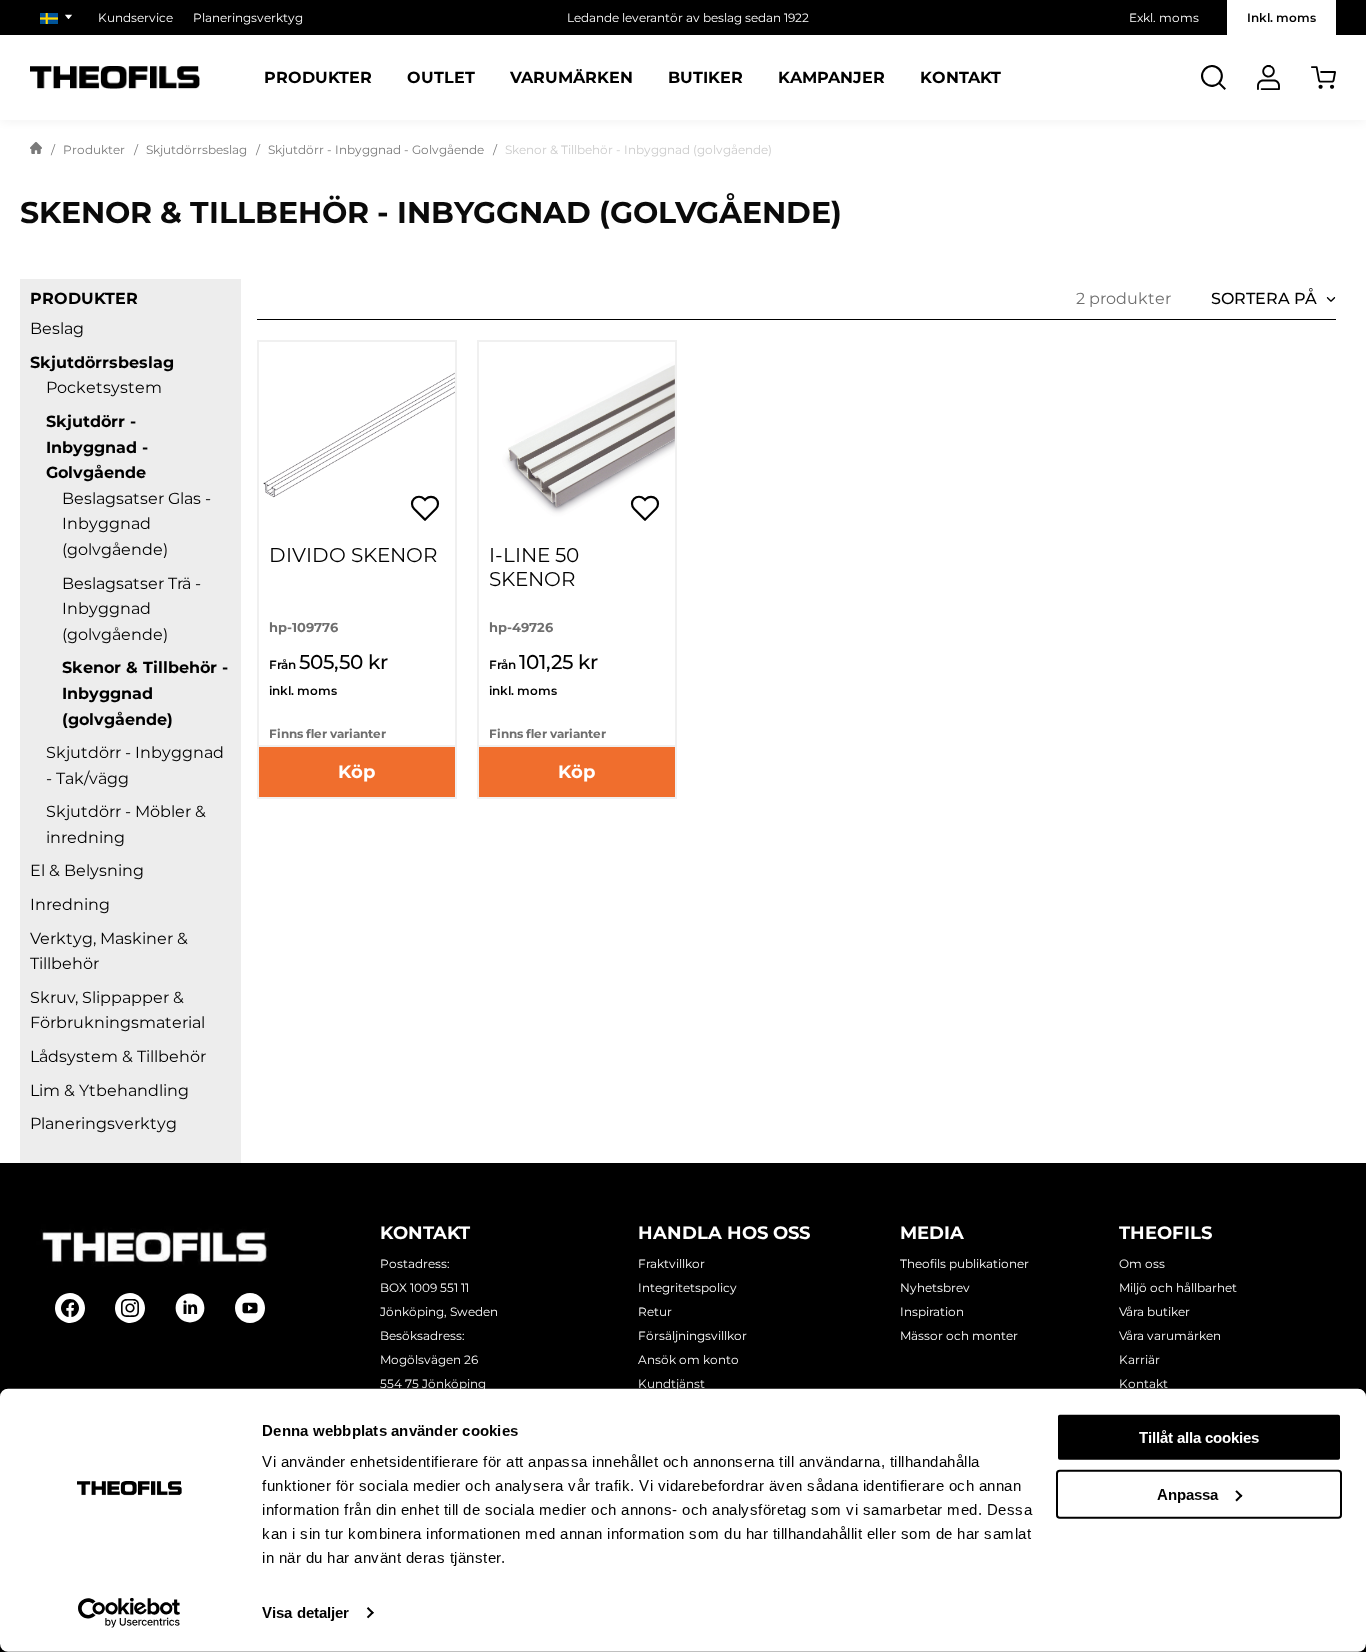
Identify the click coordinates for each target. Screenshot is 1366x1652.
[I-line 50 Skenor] (577, 440)
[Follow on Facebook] (70, 1308)
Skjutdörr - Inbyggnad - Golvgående (376, 149)
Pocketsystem (104, 387)
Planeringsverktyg (248, 17)
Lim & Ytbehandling (109, 1090)
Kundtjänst (671, 1383)
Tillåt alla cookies (1199, 1437)
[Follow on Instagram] (130, 1308)
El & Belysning (87, 870)
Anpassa (1187, 1493)
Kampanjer (831, 78)
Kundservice (135, 17)
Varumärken (571, 78)
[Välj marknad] (59, 17)
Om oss (1142, 1263)
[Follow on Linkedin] (190, 1308)
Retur (655, 1311)
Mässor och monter (959, 1335)
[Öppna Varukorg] (1323, 77)
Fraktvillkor (671, 1263)
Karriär (1139, 1359)
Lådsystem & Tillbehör (118, 1056)
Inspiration (932, 1311)
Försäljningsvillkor (692, 1335)
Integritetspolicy (687, 1287)
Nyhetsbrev (935, 1287)
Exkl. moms (1164, 17)
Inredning (70, 904)
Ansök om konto (688, 1359)
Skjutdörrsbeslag (196, 149)
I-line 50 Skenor (534, 567)
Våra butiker (1154, 1311)
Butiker (705, 78)
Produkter (318, 78)
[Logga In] (1268, 77)
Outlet (441, 78)
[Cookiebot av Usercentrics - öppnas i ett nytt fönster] (129, 1613)
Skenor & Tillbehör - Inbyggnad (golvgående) (145, 693)
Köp (356, 772)
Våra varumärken (1170, 1335)
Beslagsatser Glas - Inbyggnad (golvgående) (136, 524)
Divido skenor (353, 555)
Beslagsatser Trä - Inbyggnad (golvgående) (131, 609)
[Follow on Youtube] (250, 1308)
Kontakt (960, 78)
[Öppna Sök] (1213, 77)
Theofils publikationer (964, 1263)
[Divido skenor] (357, 440)
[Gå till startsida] (36, 150)
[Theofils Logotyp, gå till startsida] (115, 77)
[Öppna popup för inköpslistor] (425, 508)
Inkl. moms (1281, 17)
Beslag (57, 328)
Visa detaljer (305, 1612)
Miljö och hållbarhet (1178, 1287)
